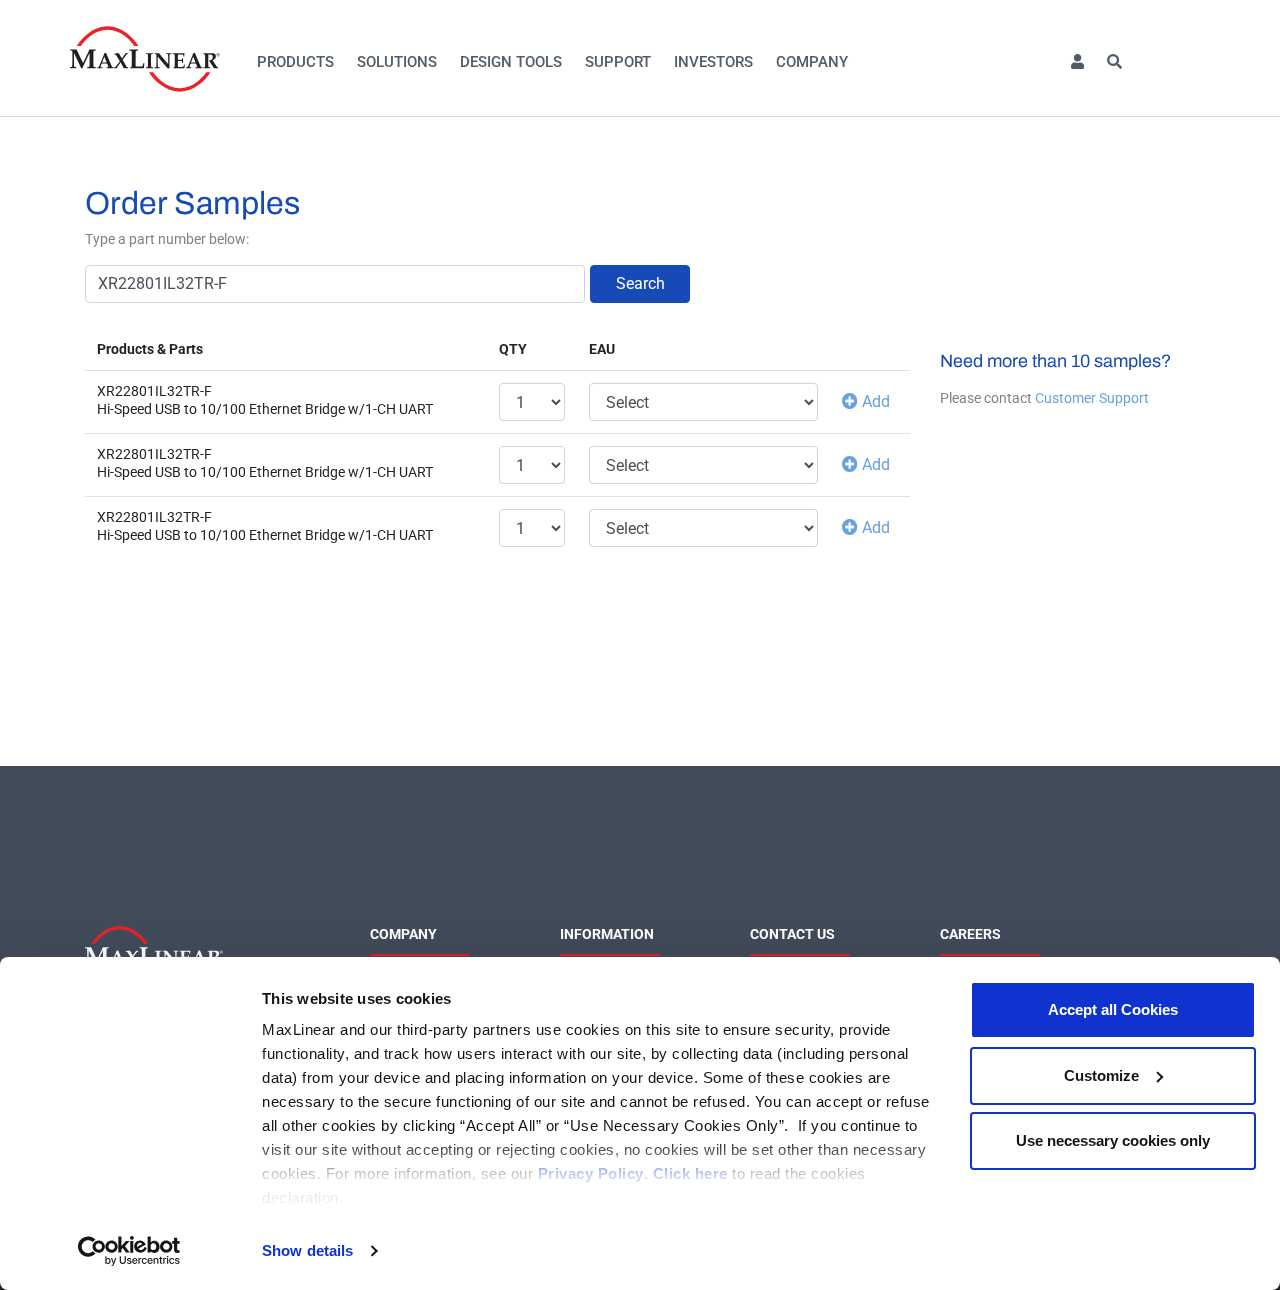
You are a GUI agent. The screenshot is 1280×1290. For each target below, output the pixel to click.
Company (812, 62)
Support (618, 62)
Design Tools (511, 62)
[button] (1077, 62)
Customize (1101, 1075)
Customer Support (1092, 398)
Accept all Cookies (1113, 1009)
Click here (690, 1173)
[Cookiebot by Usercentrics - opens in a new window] (129, 1251)
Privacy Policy (591, 1173)
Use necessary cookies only (1113, 1140)
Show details (307, 1250)
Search (640, 283)
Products (295, 62)
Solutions (397, 62)
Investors (713, 62)
